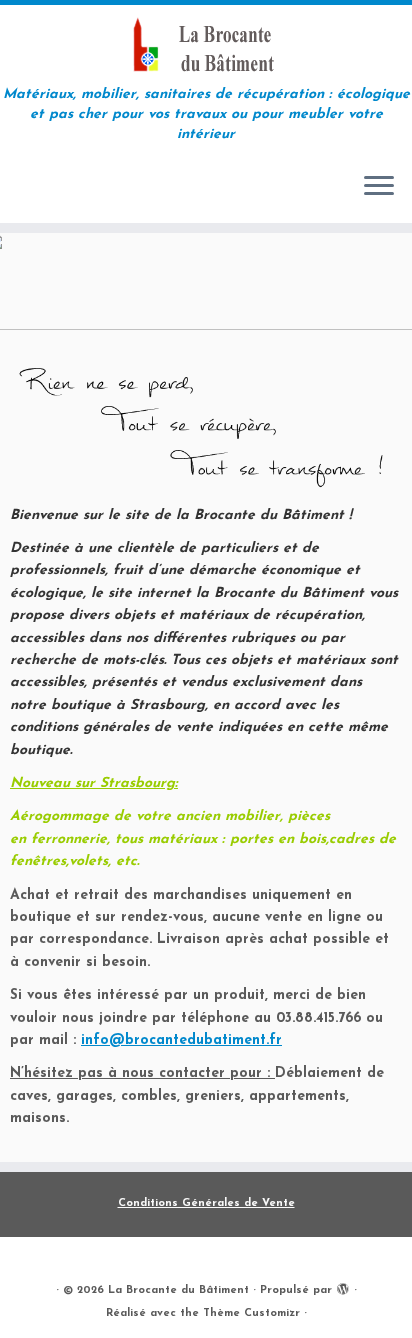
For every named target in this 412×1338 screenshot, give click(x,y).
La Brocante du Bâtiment (178, 1290)
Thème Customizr (251, 1313)
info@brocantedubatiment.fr (181, 1040)
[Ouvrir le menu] (379, 187)
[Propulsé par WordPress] (343, 1287)
